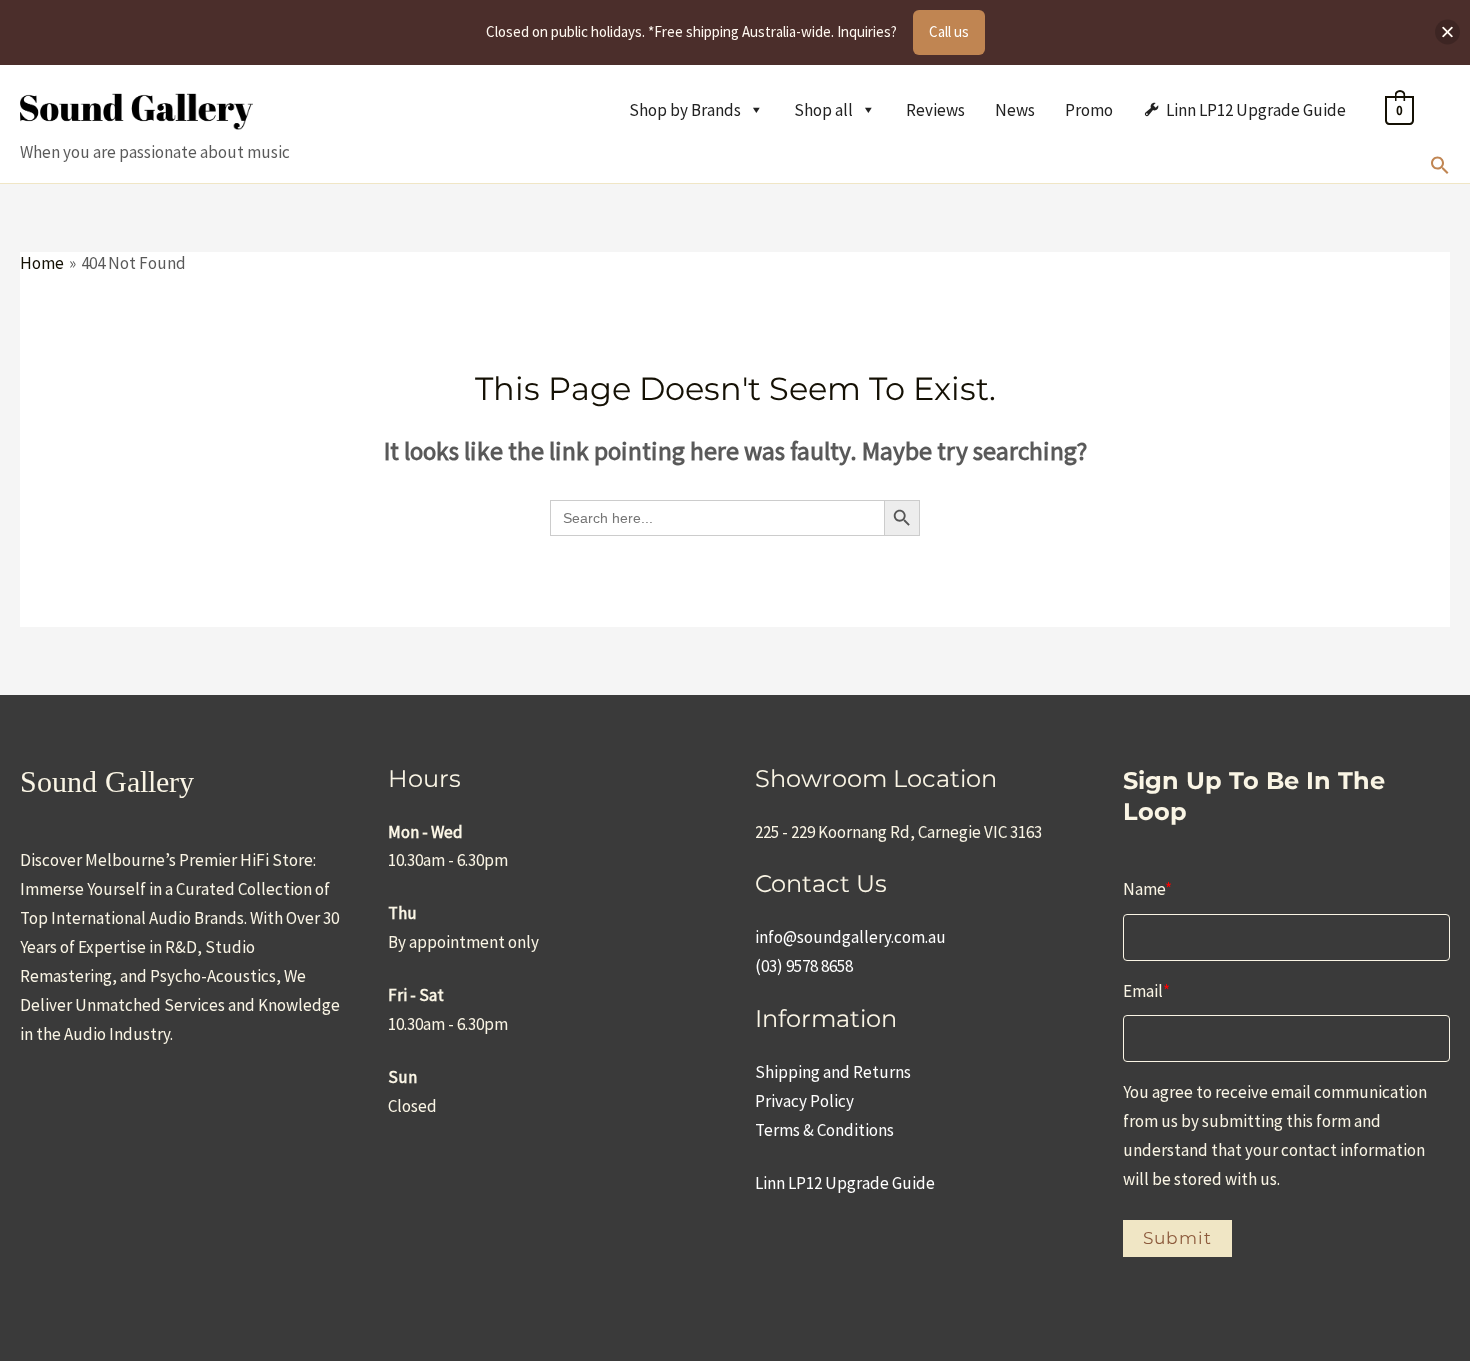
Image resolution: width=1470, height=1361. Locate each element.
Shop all (823, 110)
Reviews (935, 110)
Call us (949, 31)
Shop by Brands (685, 110)
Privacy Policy (804, 1101)
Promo (1089, 110)
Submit (1177, 1238)
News (1015, 110)
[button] (1440, 169)
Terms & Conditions (824, 1130)
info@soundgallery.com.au (850, 937)
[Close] (1447, 32)
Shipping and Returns (833, 1072)
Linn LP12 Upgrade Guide (1256, 110)
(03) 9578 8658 (804, 966)
